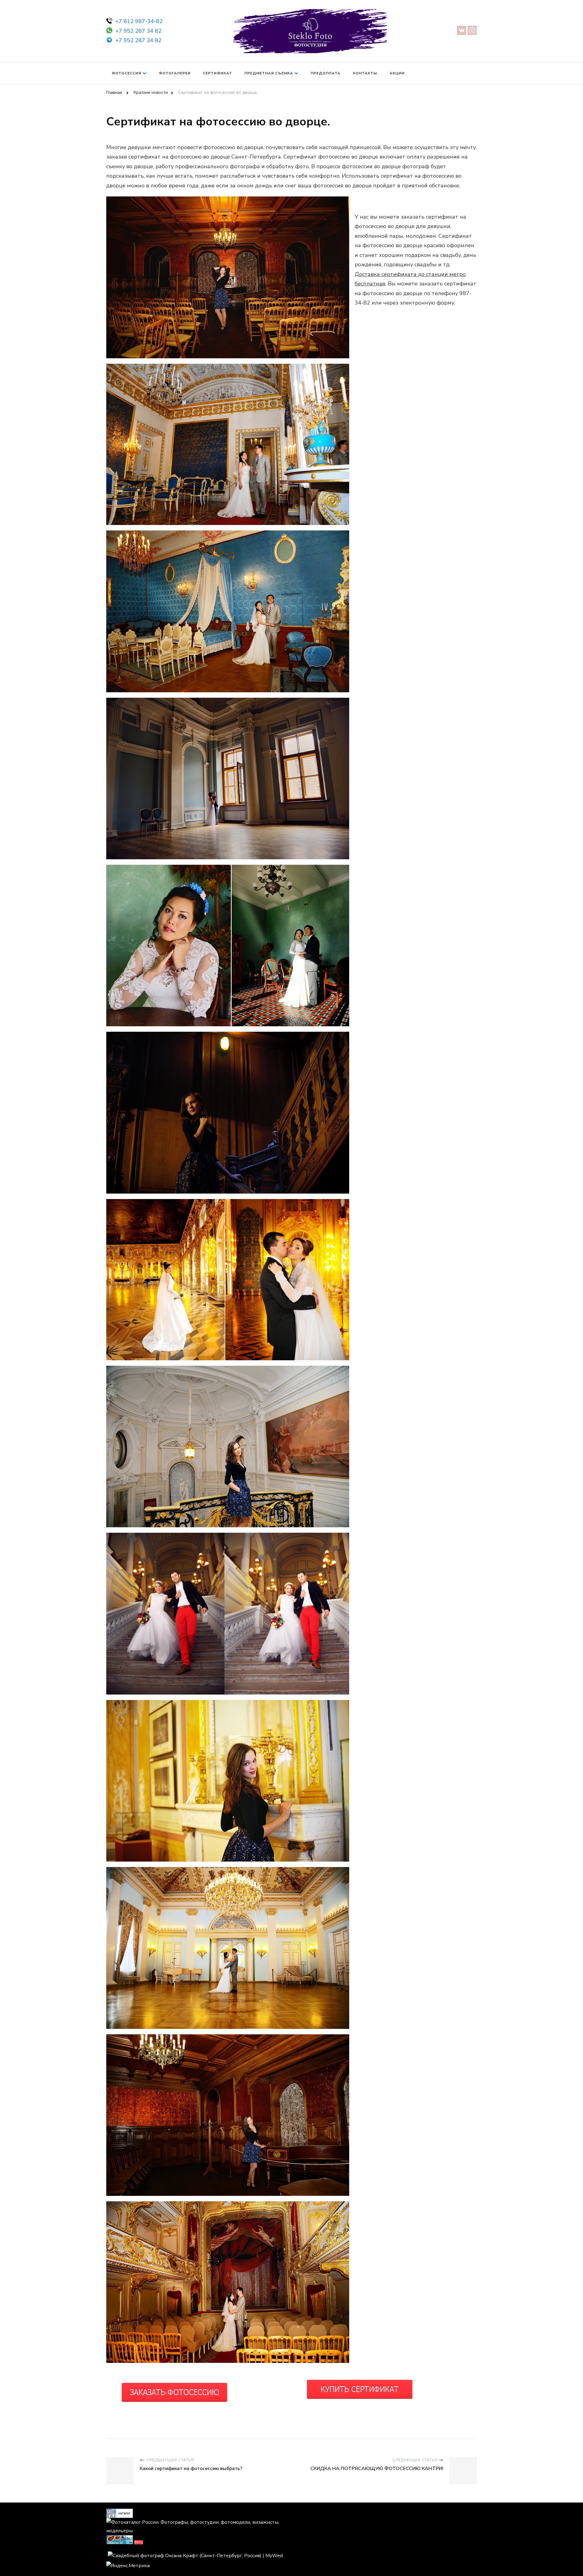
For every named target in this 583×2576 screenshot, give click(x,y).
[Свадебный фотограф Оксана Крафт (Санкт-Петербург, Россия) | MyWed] (195, 2556)
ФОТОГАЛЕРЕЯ (175, 73)
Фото (139, 2542)
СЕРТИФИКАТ (217, 73)
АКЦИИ (397, 73)
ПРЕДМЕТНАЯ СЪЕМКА (269, 73)
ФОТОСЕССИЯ (126, 73)
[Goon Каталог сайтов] (120, 2513)
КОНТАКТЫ (365, 73)
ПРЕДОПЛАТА (326, 73)
